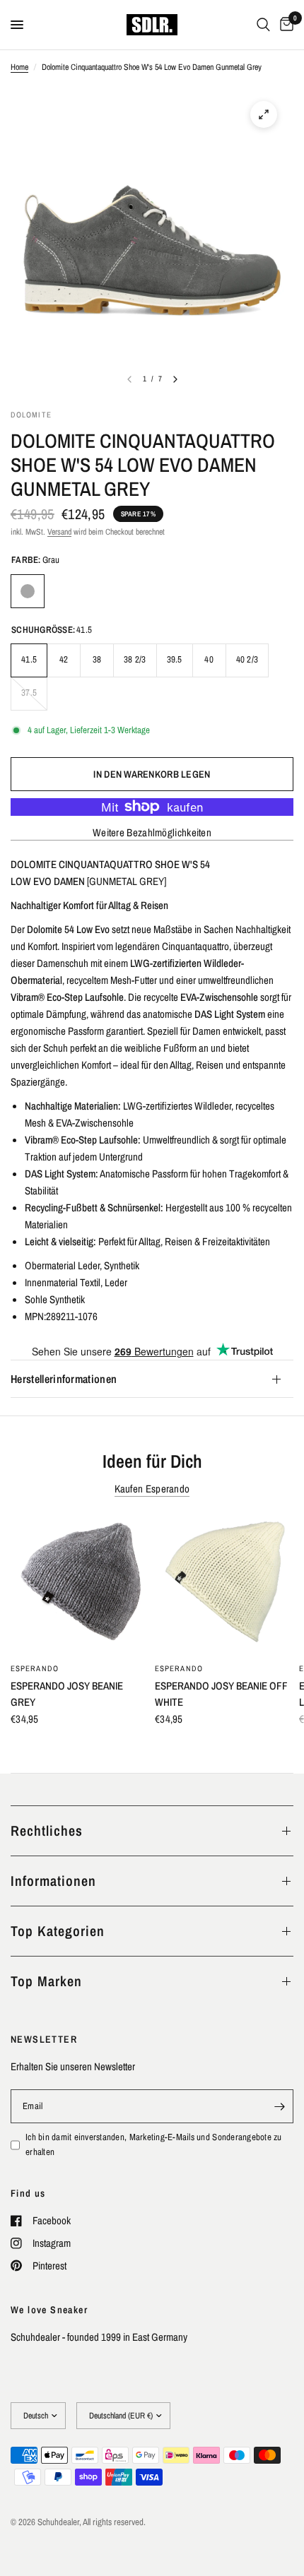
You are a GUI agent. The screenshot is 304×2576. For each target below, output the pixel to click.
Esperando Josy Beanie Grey (67, 1694)
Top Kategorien (58, 1931)
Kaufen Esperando (152, 1489)
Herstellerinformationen (64, 1379)
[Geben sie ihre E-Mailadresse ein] (279, 2106)
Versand (59, 532)
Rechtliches (47, 1830)
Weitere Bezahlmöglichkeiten (152, 832)
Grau (28, 591)
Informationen (53, 1881)
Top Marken (46, 1981)
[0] (284, 25)
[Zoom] (264, 114)
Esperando (35, 1668)
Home (19, 67)
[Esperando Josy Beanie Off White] (224, 1585)
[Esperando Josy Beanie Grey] (80, 1585)
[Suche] (263, 25)
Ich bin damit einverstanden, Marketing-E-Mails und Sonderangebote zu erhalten (154, 2144)
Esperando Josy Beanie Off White (221, 1694)
